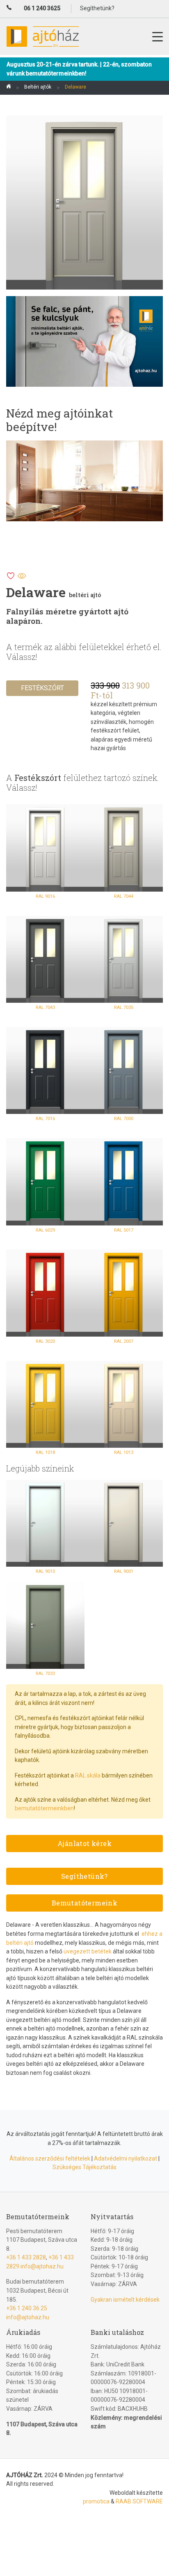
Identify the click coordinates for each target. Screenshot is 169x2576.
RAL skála (88, 1775)
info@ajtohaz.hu (42, 2266)
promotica (96, 2501)
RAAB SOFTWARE (139, 2501)
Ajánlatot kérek (84, 1843)
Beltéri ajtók (38, 87)
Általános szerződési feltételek (50, 2158)
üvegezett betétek (88, 1951)
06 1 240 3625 (42, 8)
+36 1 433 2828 (26, 2257)
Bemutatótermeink (84, 1903)
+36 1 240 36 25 (27, 2308)
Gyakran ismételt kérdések (125, 2300)
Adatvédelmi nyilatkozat (126, 2158)
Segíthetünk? (84, 1876)
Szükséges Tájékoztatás (84, 2167)
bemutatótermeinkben (44, 1808)
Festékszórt (42, 688)
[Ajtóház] (9, 88)
